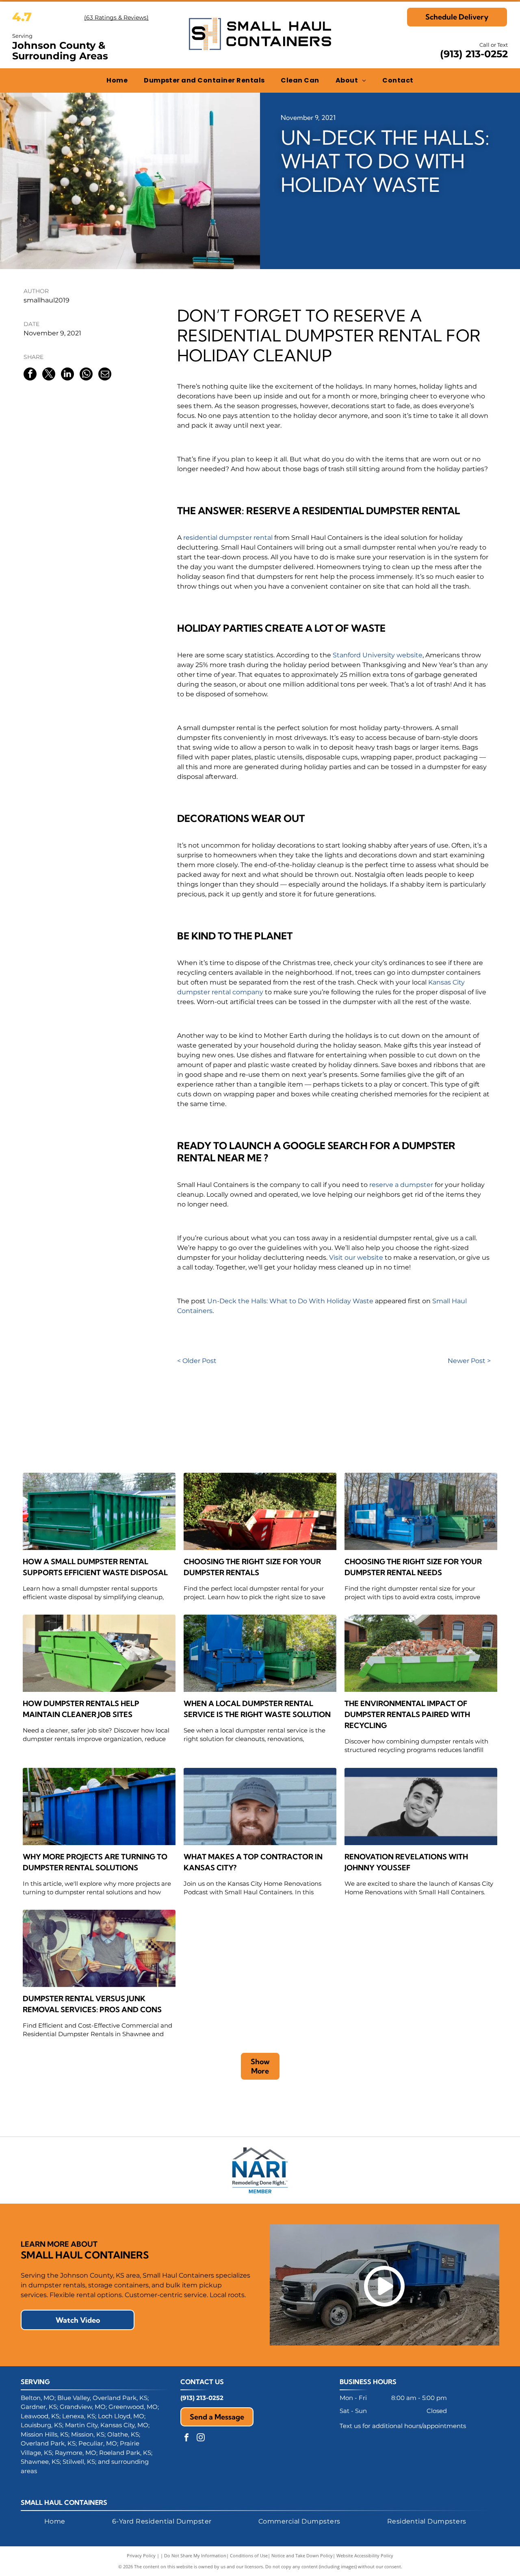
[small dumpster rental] (99, 1511)
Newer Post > (469, 1361)
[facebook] (186, 2438)
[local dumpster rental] (260, 1511)
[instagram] (201, 2438)
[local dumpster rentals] (99, 1653)
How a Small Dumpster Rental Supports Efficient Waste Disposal (95, 1567)
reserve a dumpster (401, 1185)
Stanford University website (378, 655)
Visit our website (356, 1258)
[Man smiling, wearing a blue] (260, 1806)
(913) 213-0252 (474, 54)
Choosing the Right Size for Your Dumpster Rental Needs (413, 1567)
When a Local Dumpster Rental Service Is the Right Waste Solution (257, 1709)
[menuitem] (117, 80)
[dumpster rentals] (421, 1653)
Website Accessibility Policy (365, 2555)
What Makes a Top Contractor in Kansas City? (253, 1862)
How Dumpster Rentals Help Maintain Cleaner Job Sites (81, 1709)
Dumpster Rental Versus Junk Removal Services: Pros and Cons (92, 2004)
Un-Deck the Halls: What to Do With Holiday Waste (290, 1301)
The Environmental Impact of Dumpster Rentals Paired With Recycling (407, 1714)
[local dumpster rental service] (260, 1653)
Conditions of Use (249, 2555)
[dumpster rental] (421, 1511)
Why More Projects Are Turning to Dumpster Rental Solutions (95, 1862)
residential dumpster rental (228, 538)
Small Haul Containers (64, 2502)
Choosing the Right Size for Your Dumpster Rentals (252, 1567)
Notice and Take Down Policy (302, 2555)
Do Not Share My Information (195, 2555)
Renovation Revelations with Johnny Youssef (406, 1862)
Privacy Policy (141, 2555)
